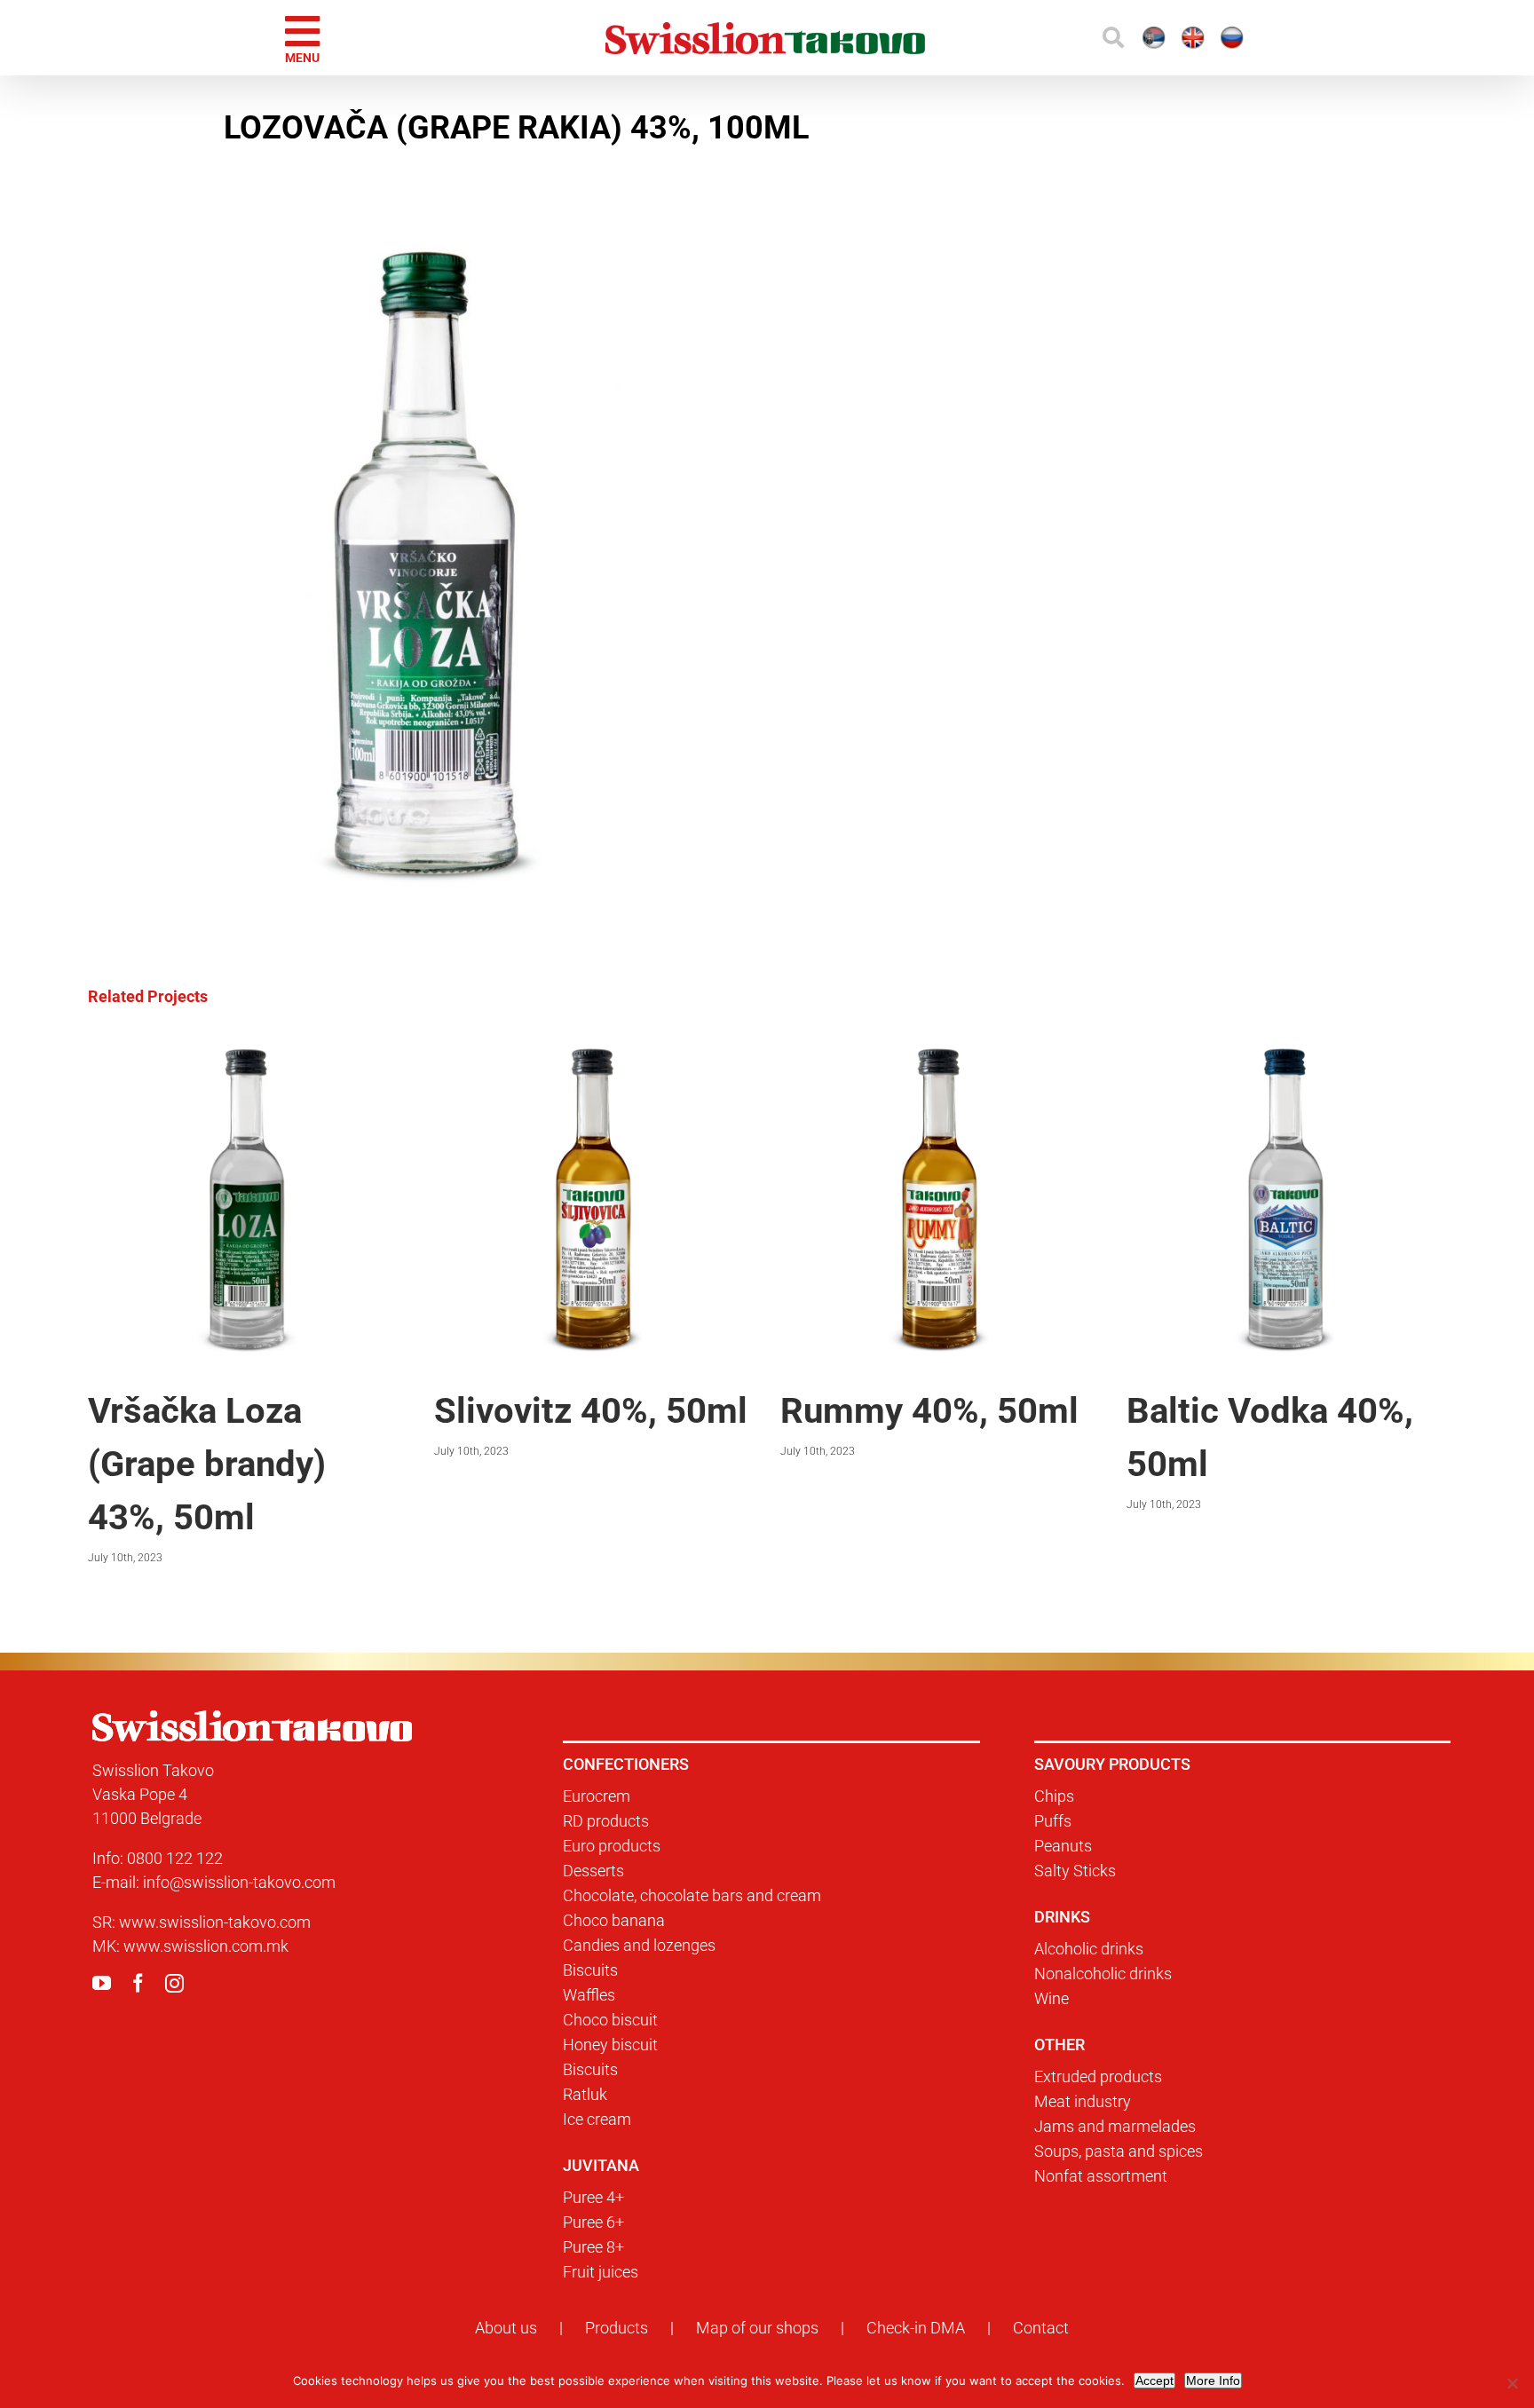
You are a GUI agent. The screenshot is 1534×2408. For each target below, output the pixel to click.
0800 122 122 (175, 1858)
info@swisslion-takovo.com (239, 1882)
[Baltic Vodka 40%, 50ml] (1286, 1047)
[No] (1512, 2383)
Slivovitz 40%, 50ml (591, 1411)
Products (617, 2328)
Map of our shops (757, 2328)
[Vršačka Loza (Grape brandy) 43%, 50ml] (248, 1047)
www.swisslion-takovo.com (215, 1922)
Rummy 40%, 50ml (929, 1411)
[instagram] (174, 1983)
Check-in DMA (916, 2328)
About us (506, 2328)
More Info (1213, 2380)
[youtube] (102, 1983)
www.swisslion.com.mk (206, 1946)
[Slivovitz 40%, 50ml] (594, 1047)
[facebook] (138, 1983)
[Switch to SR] (1046, 38)
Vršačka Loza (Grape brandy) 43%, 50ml (207, 1464)
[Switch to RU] (1202, 38)
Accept (1154, 2380)
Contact (1041, 2328)
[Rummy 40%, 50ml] (940, 1047)
